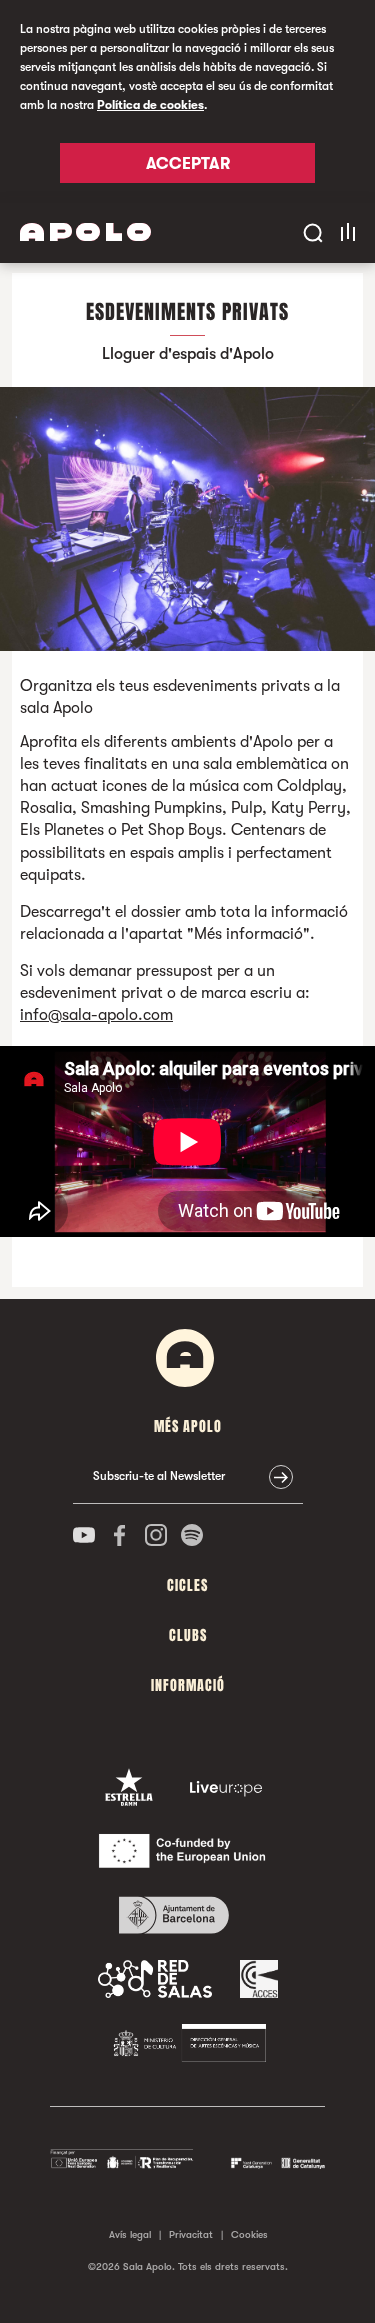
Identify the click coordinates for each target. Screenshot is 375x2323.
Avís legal (130, 2234)
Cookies (249, 2234)
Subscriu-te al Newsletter (159, 1476)
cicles (187, 1585)
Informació (188, 1685)
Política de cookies (150, 105)
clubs (188, 1635)
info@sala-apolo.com (96, 1015)
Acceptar (188, 164)
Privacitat (191, 2234)
